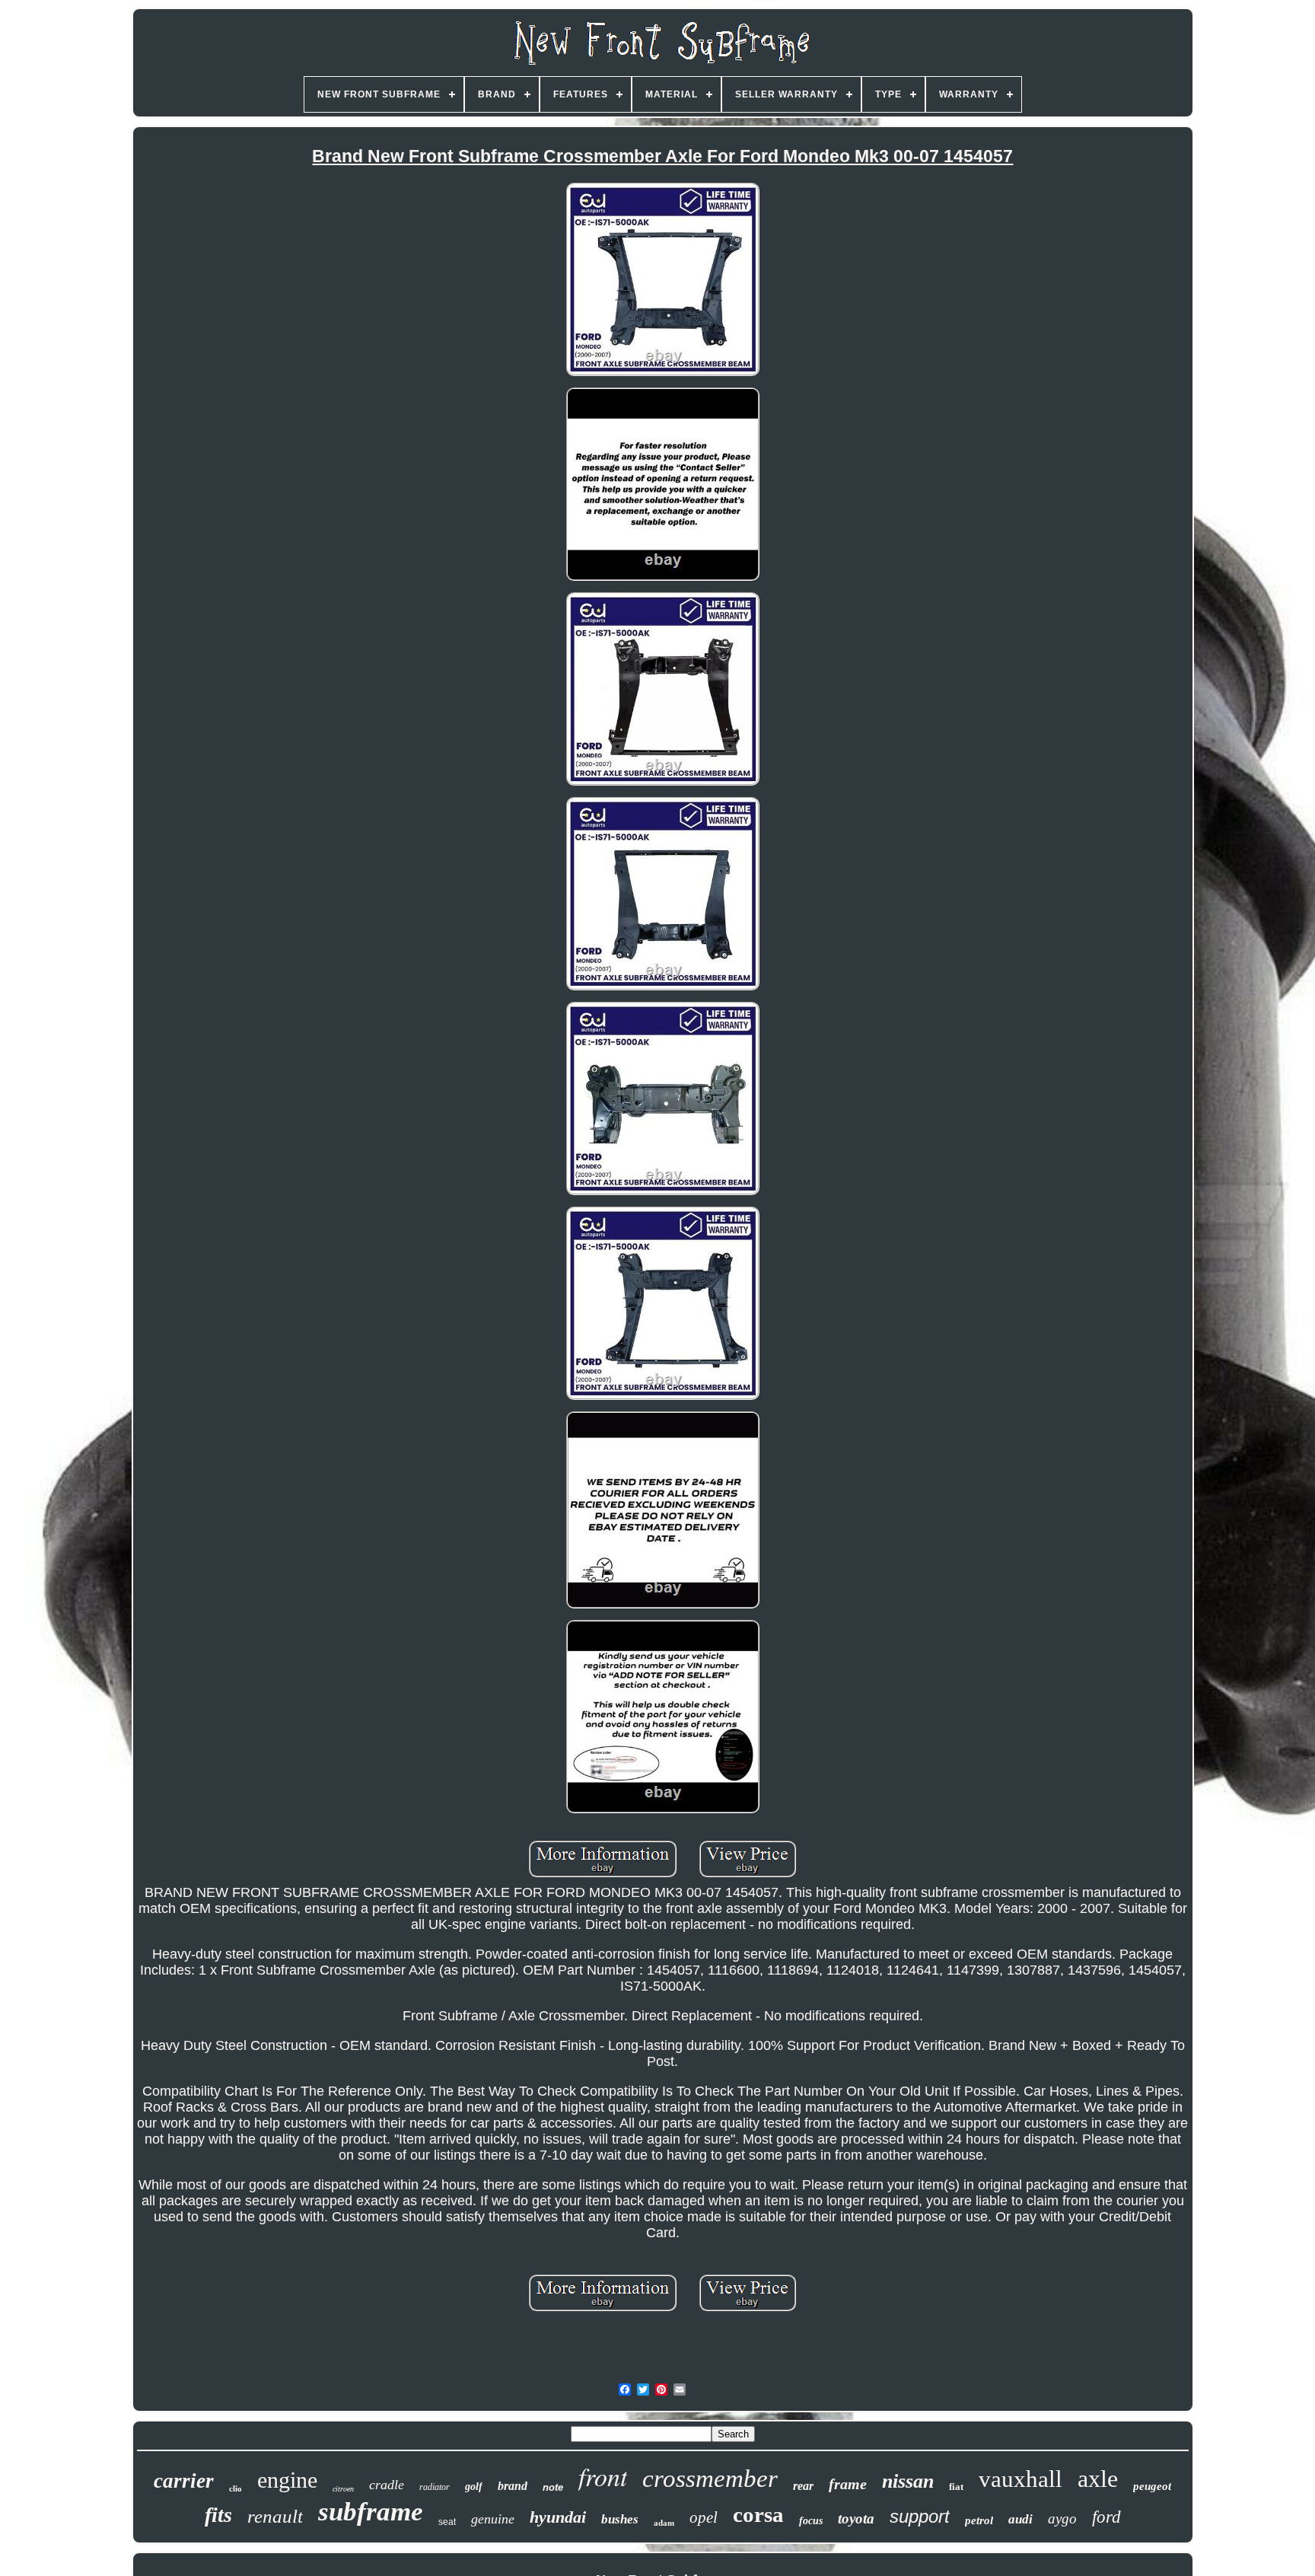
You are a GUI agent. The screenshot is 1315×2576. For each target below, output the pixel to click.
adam (664, 2523)
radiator (435, 2487)
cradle (387, 2485)
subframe (371, 2512)
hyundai (558, 2517)
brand (513, 2486)
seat (447, 2522)
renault (275, 2516)
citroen (343, 2489)
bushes (620, 2519)
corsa (758, 2514)
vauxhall (1020, 2479)
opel (704, 2517)
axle (1098, 2479)
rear (803, 2486)
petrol (979, 2520)
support (920, 2516)
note (553, 2487)
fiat (956, 2487)
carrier (184, 2481)
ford (1106, 2517)
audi (1020, 2519)
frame (848, 2484)
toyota (856, 2519)
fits (218, 2515)
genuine (493, 2519)
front (603, 2476)
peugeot (1152, 2486)
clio (236, 2488)
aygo (1062, 2519)
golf (474, 2487)
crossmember (710, 2479)
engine (287, 2480)
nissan (908, 2481)
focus (811, 2521)
